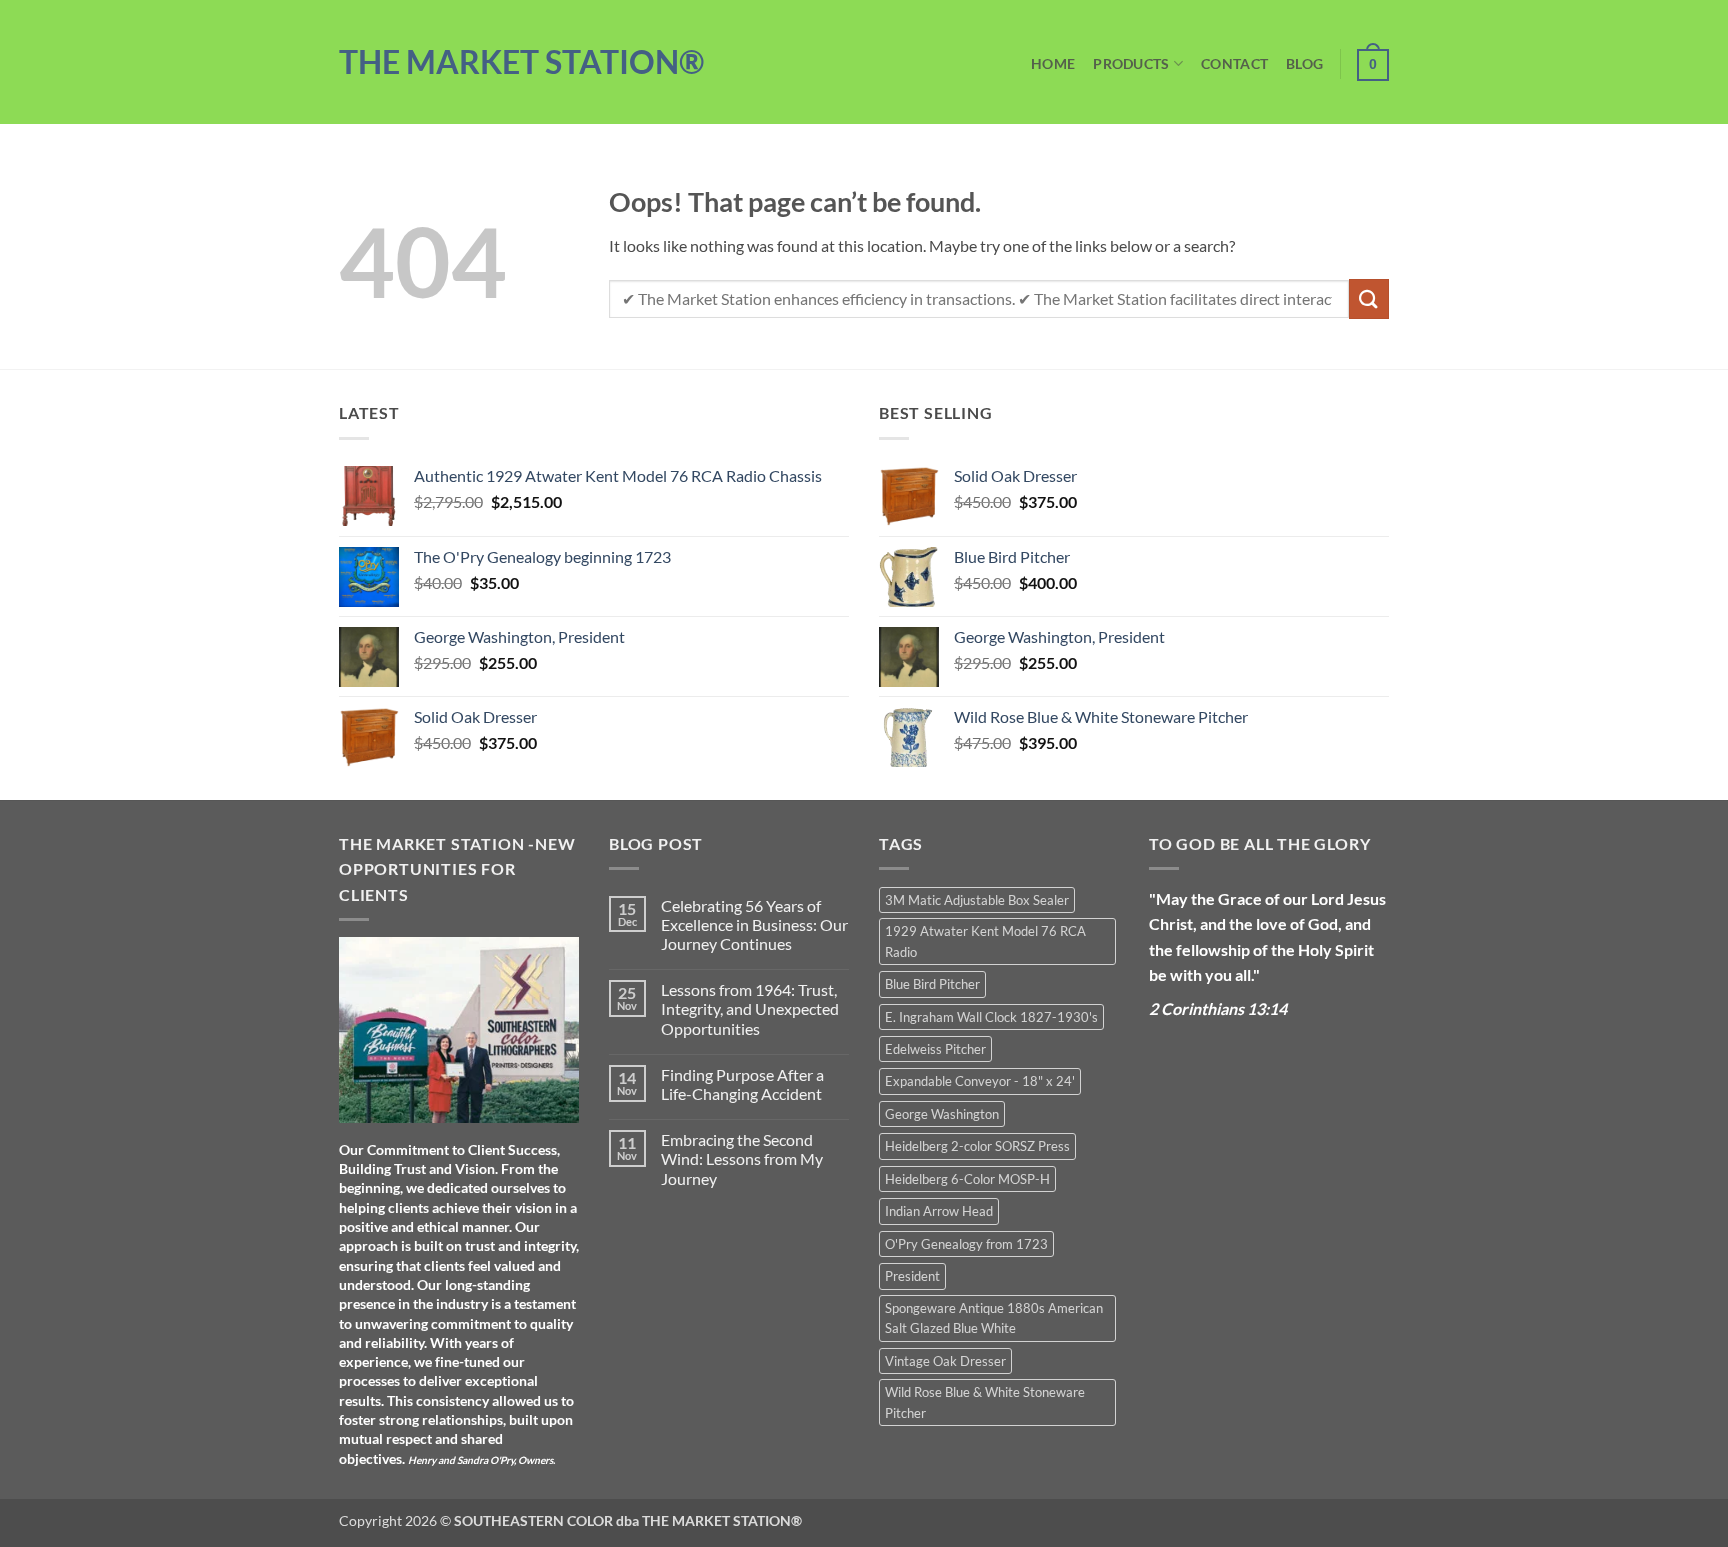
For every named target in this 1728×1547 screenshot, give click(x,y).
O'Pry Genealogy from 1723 (966, 1244)
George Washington (942, 1114)
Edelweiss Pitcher (935, 1049)
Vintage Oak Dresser (945, 1361)
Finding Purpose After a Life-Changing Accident (742, 1084)
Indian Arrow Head (939, 1211)
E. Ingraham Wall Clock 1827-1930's (991, 1017)
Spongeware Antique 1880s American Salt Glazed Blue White (994, 1318)
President (912, 1276)
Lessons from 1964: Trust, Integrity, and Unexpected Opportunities (750, 1008)
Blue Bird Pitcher (932, 984)
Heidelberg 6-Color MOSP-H (967, 1179)
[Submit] (1369, 298)
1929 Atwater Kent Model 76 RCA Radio (985, 941)
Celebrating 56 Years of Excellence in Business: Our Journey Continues (754, 924)
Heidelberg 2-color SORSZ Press (977, 1146)
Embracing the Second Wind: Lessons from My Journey (742, 1158)
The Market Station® (521, 62)
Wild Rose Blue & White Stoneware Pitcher (985, 1402)
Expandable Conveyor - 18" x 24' (980, 1081)
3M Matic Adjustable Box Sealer (977, 900)
